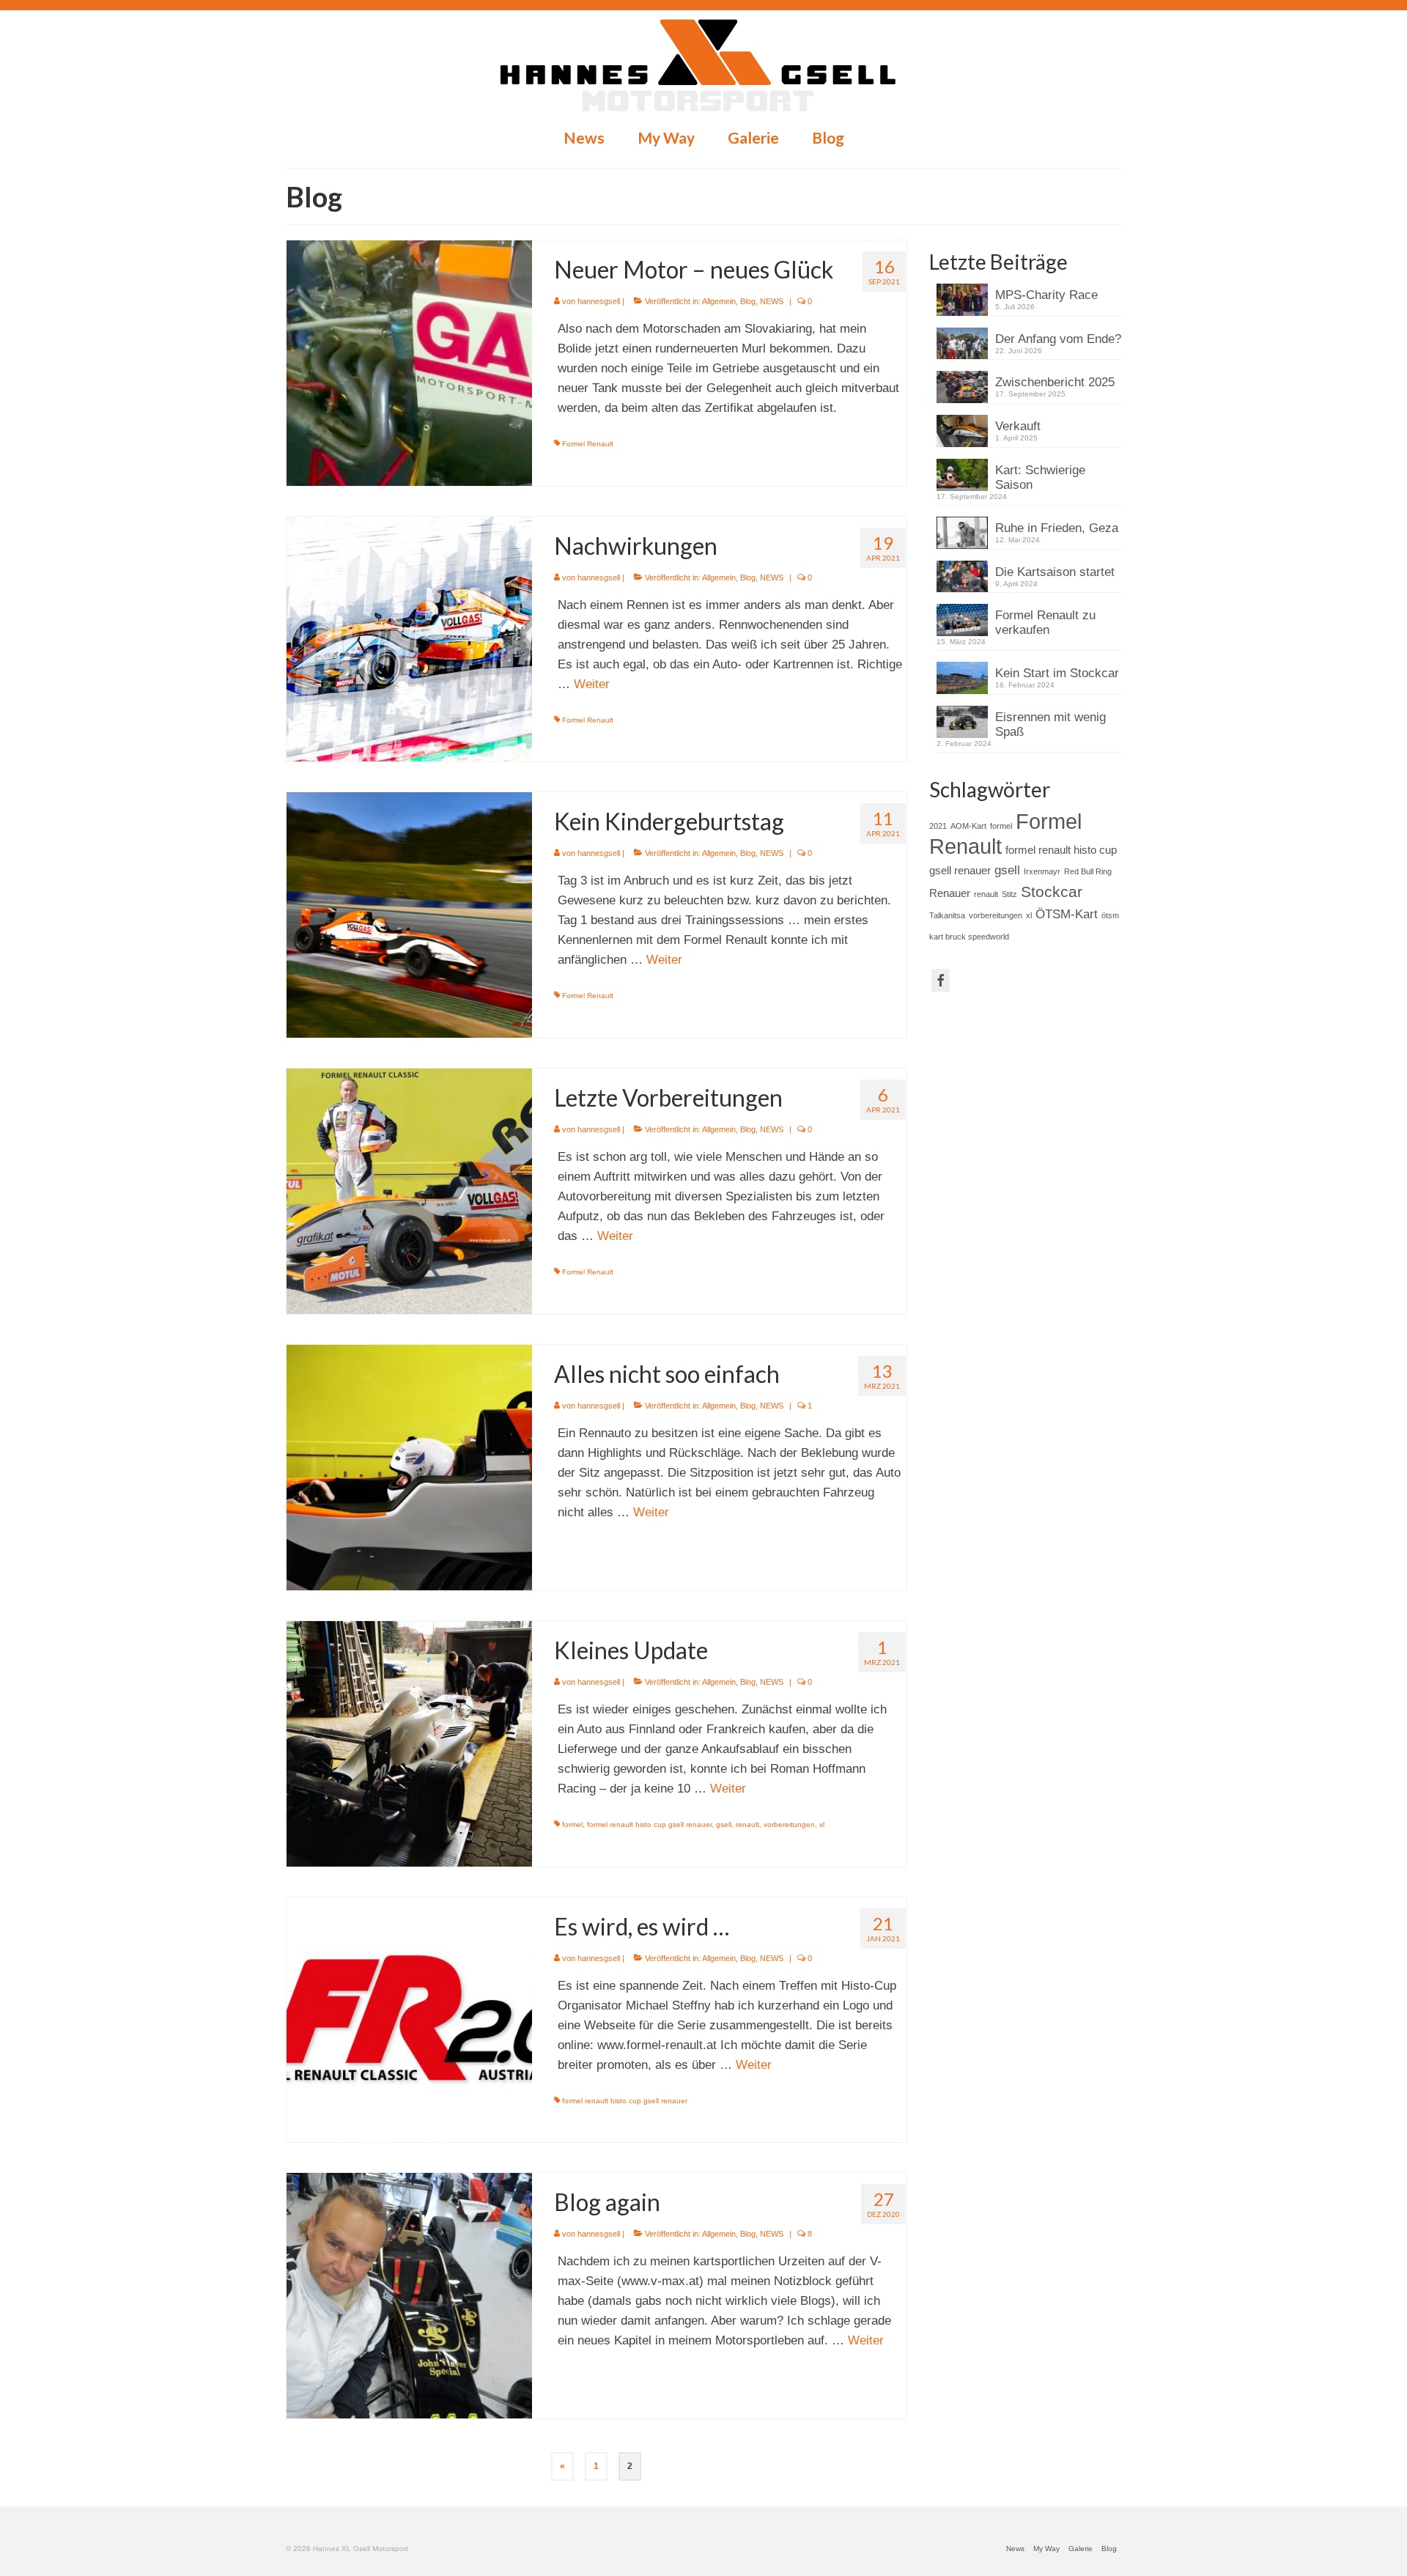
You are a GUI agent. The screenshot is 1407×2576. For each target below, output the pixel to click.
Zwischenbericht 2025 (1055, 382)
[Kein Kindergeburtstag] (409, 914)
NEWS (772, 301)
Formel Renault (588, 444)
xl (822, 1824)
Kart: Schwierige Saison (1040, 477)
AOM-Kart (968, 826)
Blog (748, 301)
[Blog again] (409, 2295)
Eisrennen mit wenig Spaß (1050, 724)
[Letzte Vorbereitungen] (409, 1191)
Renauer (950, 893)
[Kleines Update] (409, 1743)
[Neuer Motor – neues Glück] (409, 362)
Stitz (1009, 894)
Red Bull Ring (1088, 871)
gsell (724, 1824)
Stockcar (1052, 892)
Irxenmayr (1042, 871)
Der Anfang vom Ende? (1058, 339)
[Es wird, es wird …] (409, 2019)
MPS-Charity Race (1046, 295)
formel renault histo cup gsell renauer (649, 1824)
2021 (938, 826)
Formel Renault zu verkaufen (1045, 623)
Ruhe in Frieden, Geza (1057, 528)
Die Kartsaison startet (1055, 572)
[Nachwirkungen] (409, 639)
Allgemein (719, 301)
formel (572, 1824)
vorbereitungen (789, 1824)
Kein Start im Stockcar (1057, 673)
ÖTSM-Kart (1067, 914)
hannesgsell (599, 301)
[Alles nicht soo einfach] (409, 1467)
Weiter (592, 684)
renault (747, 1824)
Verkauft (1018, 426)
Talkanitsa (947, 915)
